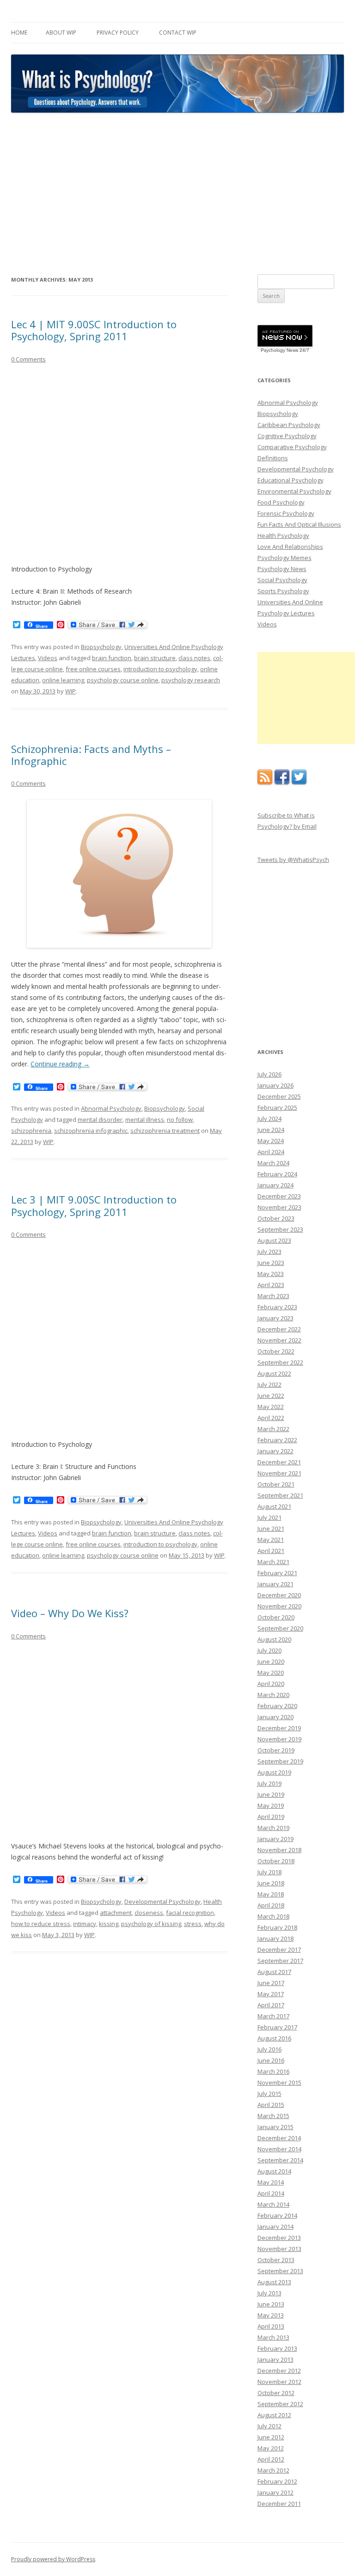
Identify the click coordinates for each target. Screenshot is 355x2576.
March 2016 (273, 2071)
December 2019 (279, 1728)
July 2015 (269, 2094)
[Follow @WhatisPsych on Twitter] (299, 782)
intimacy (85, 1924)
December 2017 (279, 1950)
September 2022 (280, 1362)
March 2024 (273, 1163)
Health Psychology (283, 536)
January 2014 (275, 2227)
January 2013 (275, 2359)
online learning (63, 680)
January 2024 (275, 1185)
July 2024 (269, 1119)
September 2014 (280, 2160)
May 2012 (271, 2448)
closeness (149, 1913)
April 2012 (271, 2459)
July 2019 (269, 1783)
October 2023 (276, 1218)
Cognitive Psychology (287, 436)
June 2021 (271, 1529)
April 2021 (271, 1551)
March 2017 (273, 2016)
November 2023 (279, 1207)
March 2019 (273, 1828)
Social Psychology (282, 580)
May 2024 (271, 1141)
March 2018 (273, 1916)
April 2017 (271, 2005)
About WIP (61, 33)
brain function (112, 658)
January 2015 (275, 2127)
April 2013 (271, 2326)
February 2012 (277, 2481)
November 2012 (279, 2382)
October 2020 (276, 1617)
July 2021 (269, 1517)
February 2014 (277, 2215)
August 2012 (274, 2415)
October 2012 (276, 2393)
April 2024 (271, 1152)
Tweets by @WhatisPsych (293, 860)
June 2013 (271, 2304)
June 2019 (271, 1794)
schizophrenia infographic (91, 1131)
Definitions (273, 458)
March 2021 (273, 1562)
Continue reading (60, 1064)
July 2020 (269, 1650)
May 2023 (271, 1274)
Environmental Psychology (294, 491)
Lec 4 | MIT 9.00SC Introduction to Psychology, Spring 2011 (94, 330)
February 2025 (277, 1107)
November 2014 (279, 2149)
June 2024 (271, 1130)
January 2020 (275, 1717)
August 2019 (274, 1772)
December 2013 (279, 2238)
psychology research (191, 680)
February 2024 (277, 1174)
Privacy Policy (118, 33)
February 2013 (277, 2348)
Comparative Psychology (292, 447)
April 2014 (271, 2193)
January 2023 (275, 1318)
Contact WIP (178, 33)
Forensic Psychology (286, 513)
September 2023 (280, 1229)
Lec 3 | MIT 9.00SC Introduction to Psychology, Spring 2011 (94, 1205)
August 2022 (274, 1373)
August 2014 (274, 2171)
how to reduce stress (41, 1924)
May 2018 (271, 1894)
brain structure (155, 658)
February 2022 (277, 1440)
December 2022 (279, 1329)
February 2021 (277, 1573)
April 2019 (271, 1817)
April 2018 (271, 1905)
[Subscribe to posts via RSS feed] (265, 782)
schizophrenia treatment (165, 1131)
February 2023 (277, 1307)
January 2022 (275, 1451)
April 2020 (271, 1684)
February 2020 (277, 1706)
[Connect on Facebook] (282, 782)
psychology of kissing (151, 1924)
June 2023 (271, 1263)
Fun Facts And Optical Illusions (299, 524)
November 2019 (279, 1739)
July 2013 (269, 2293)
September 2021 (280, 1495)
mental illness (145, 1119)
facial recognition (190, 1913)
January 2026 (275, 1085)
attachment (116, 1913)
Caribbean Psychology (289, 425)
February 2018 (277, 1927)
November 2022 (279, 1340)
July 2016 (269, 2049)
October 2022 (276, 1351)
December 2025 (279, 1096)
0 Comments (28, 359)
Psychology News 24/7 (285, 350)
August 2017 (274, 1972)
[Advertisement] (177, 194)
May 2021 (271, 1540)
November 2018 (279, 1850)
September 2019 (280, 1761)
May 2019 (271, 1806)
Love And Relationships (290, 547)
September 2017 (280, 1961)
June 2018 (271, 1883)
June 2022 (271, 1396)
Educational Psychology (291, 480)
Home (19, 33)
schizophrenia (31, 1131)
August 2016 (274, 2038)
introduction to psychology (160, 669)
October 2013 (276, 2260)
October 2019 (276, 1750)
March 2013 (273, 2337)
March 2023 (273, 1296)
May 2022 (271, 1407)
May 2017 (271, 1994)
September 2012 (280, 2404)
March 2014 (273, 2204)
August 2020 (274, 1639)
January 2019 (275, 1839)
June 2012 (271, 2437)
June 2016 (271, 2060)
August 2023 (274, 1240)
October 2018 (276, 1861)
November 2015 (279, 2082)
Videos (48, 658)
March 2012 (273, 2470)
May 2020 (271, 1673)
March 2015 (273, 2116)
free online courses (93, 669)
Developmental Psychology (162, 1902)
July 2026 (269, 1074)
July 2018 (269, 1872)
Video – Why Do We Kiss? (70, 1613)
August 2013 (274, 2282)
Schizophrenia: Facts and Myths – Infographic (91, 755)
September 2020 (280, 1628)
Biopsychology (101, 647)
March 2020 (273, 1695)
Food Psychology (281, 502)
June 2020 (271, 1661)
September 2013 (280, 2271)
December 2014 (279, 2138)
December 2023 (279, 1196)
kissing (109, 1924)
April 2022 (271, 1418)
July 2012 (269, 2426)
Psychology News (282, 569)
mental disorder (100, 1119)
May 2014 (271, 2182)
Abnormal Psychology (111, 1108)
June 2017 (271, 1983)
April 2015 (271, 2105)
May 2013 (271, 2315)
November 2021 (279, 1473)
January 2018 (275, 1938)
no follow (180, 1119)
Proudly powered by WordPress (53, 2559)
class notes (194, 658)
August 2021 (274, 1506)
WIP (70, 691)
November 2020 (279, 1606)
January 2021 (275, 1584)
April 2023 (271, 1285)
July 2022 (269, 1384)
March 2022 (273, 1429)
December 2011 (279, 2504)
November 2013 (279, 2249)
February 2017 (277, 2027)
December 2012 (279, 2371)
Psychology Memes (285, 558)
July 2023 (269, 1252)
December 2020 (279, 1595)
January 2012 (275, 2492)
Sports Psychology (283, 591)
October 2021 (276, 1484)
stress (193, 1924)
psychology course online (123, 680)
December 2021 (279, 1462)
